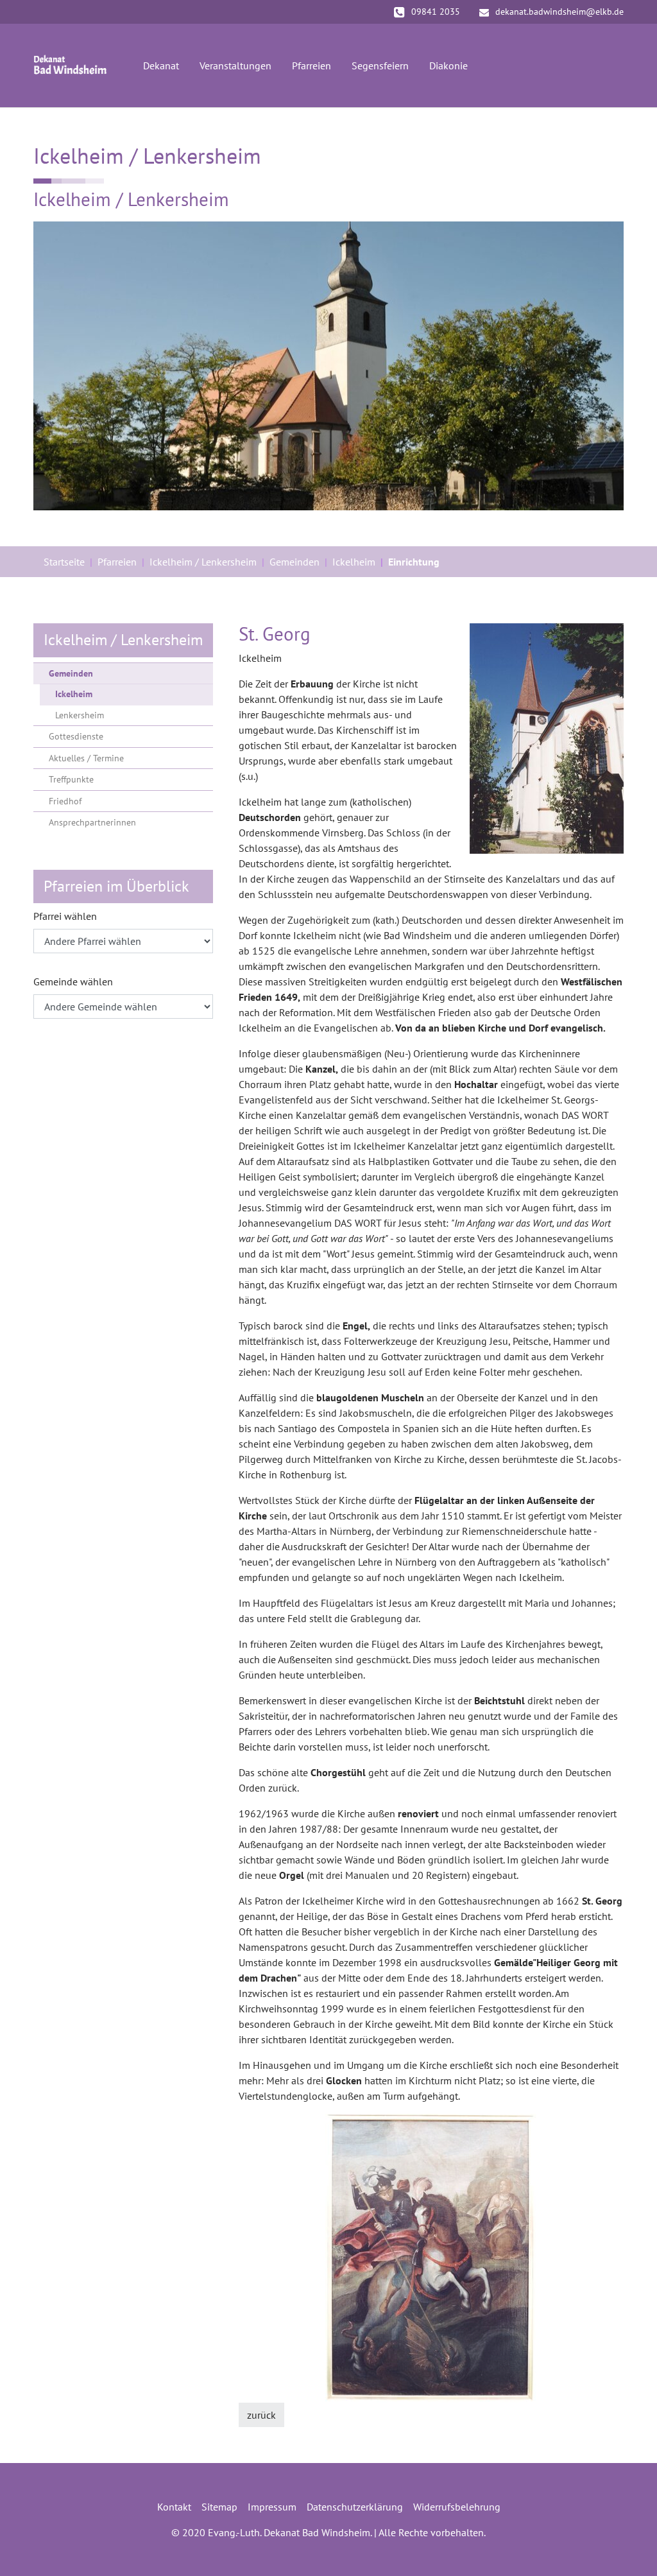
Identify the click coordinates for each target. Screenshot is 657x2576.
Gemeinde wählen (73, 981)
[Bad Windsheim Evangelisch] (70, 65)
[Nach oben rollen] (629, 2548)
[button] (271, 2258)
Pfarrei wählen (65, 916)
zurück (261, 2415)
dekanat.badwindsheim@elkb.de (559, 12)
